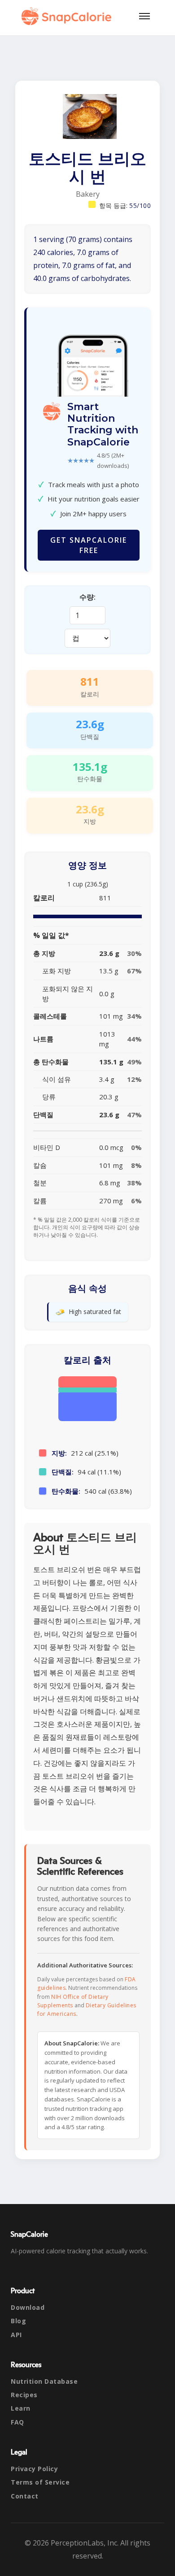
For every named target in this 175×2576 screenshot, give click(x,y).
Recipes (24, 2395)
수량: (87, 597)
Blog (18, 2321)
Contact (25, 2496)
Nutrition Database (44, 2381)
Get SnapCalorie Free (89, 545)
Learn (21, 2408)
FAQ (17, 2422)
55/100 (140, 205)
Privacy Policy (34, 2469)
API (16, 2335)
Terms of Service (40, 2482)
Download (28, 2307)
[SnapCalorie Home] (68, 16)
